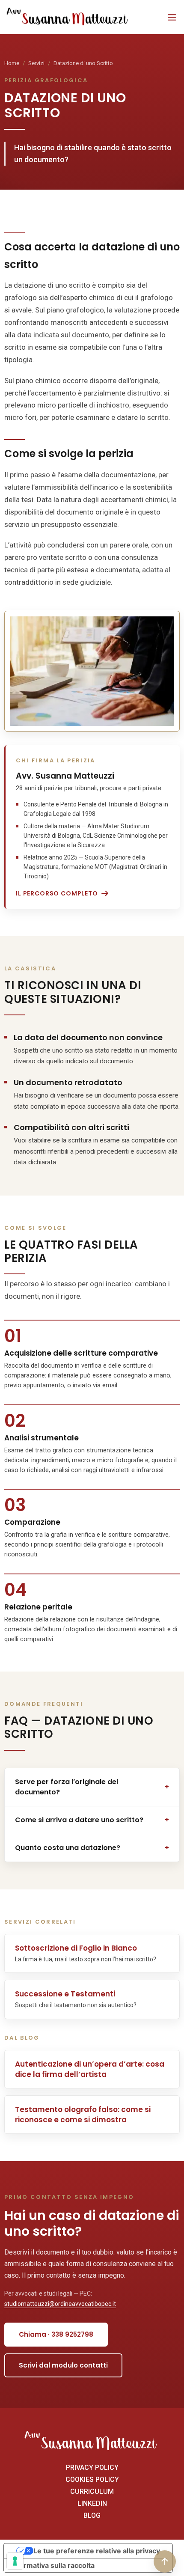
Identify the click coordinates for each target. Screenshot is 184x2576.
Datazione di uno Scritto (83, 63)
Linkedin (92, 2504)
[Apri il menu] (172, 17)
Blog (92, 2516)
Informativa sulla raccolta (53, 2565)
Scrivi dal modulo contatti (63, 2365)
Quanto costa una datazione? (92, 1848)
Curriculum (92, 2492)
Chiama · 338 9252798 (56, 2334)
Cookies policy (92, 2480)
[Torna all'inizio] (165, 2561)
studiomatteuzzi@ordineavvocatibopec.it (60, 2304)
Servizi (36, 63)
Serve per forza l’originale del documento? (92, 1787)
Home (12, 63)
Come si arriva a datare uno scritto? (92, 1820)
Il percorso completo (57, 893)
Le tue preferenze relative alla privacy (97, 2551)
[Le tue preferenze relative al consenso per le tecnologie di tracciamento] (15, 2561)
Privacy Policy (92, 2468)
